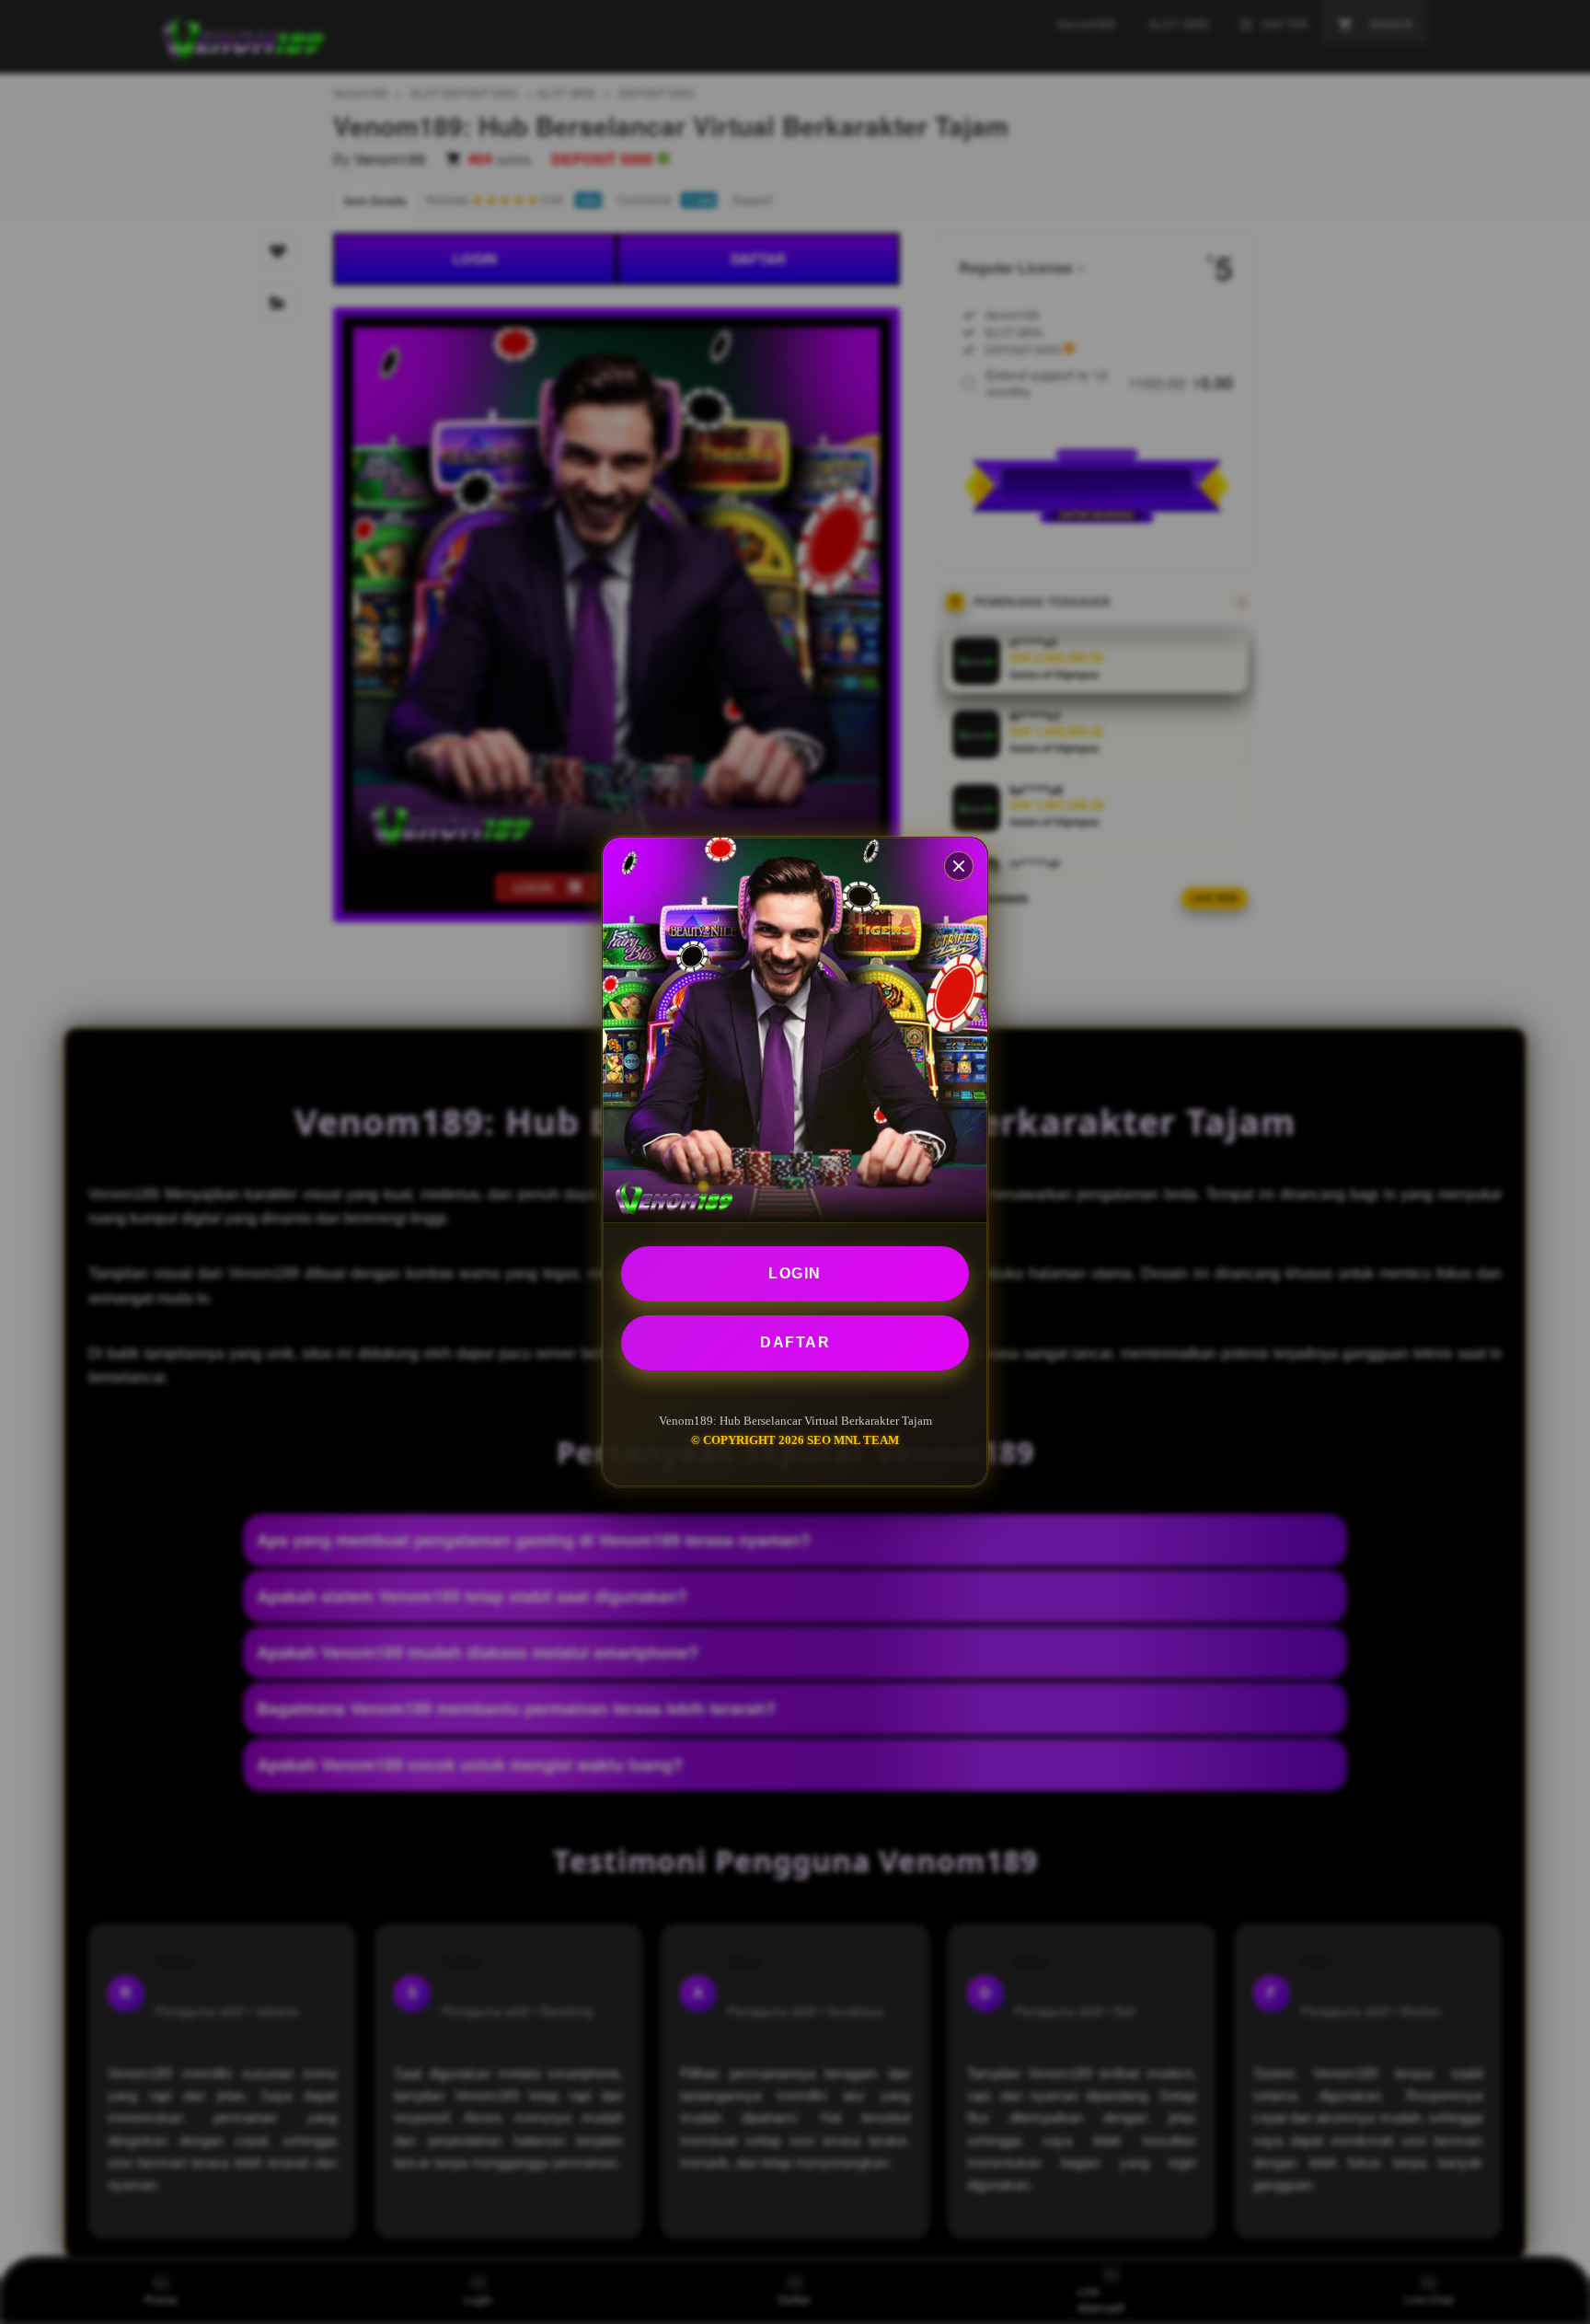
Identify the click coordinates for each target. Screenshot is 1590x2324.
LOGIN (795, 1273)
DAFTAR (795, 1342)
